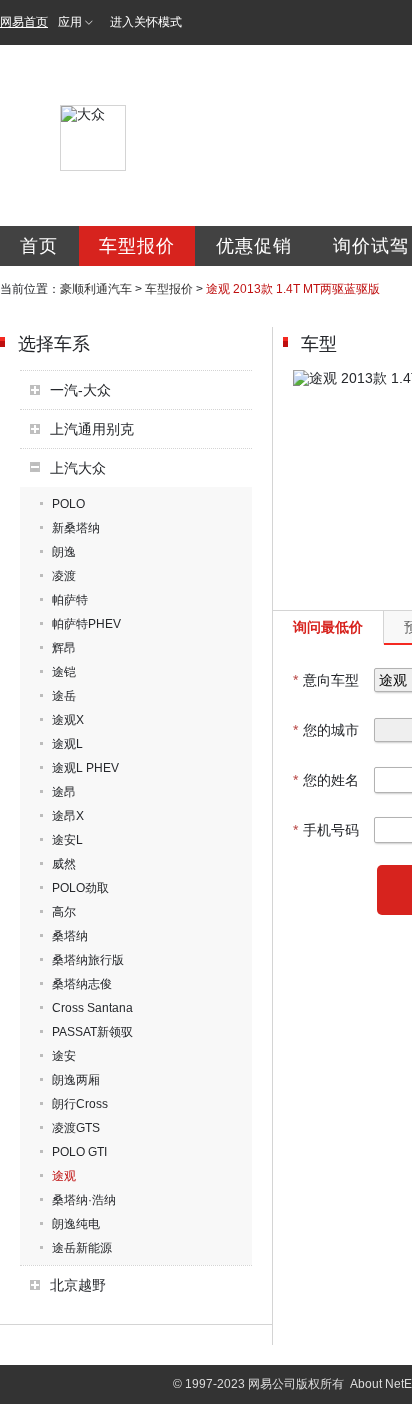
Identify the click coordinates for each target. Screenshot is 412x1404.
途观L (67, 744)
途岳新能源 (82, 1248)
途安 (64, 1056)
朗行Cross (80, 1104)
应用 (70, 22)
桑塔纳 (70, 936)
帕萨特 (70, 600)
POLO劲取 (80, 888)
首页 (39, 246)
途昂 (64, 792)
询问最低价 (328, 627)
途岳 (64, 696)
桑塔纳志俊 (82, 984)
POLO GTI (79, 1152)
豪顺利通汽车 (96, 289)
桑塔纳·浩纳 (84, 1200)
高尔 (64, 912)
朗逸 (64, 552)
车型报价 (137, 246)
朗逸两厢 (76, 1080)
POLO (68, 504)
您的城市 (326, 730)
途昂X (68, 816)
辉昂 (64, 648)
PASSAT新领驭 (92, 1032)
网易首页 (24, 22)
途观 (64, 1176)
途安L (67, 840)
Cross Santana (92, 1008)
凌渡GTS (76, 1128)
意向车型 (326, 680)
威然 (64, 864)
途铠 (64, 672)
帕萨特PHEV (86, 624)
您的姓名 (326, 780)
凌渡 (64, 576)
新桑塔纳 (76, 528)
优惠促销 (254, 246)
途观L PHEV (85, 768)
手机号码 (326, 830)
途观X (68, 720)
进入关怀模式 (146, 22)
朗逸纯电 (76, 1224)
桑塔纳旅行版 (88, 960)
